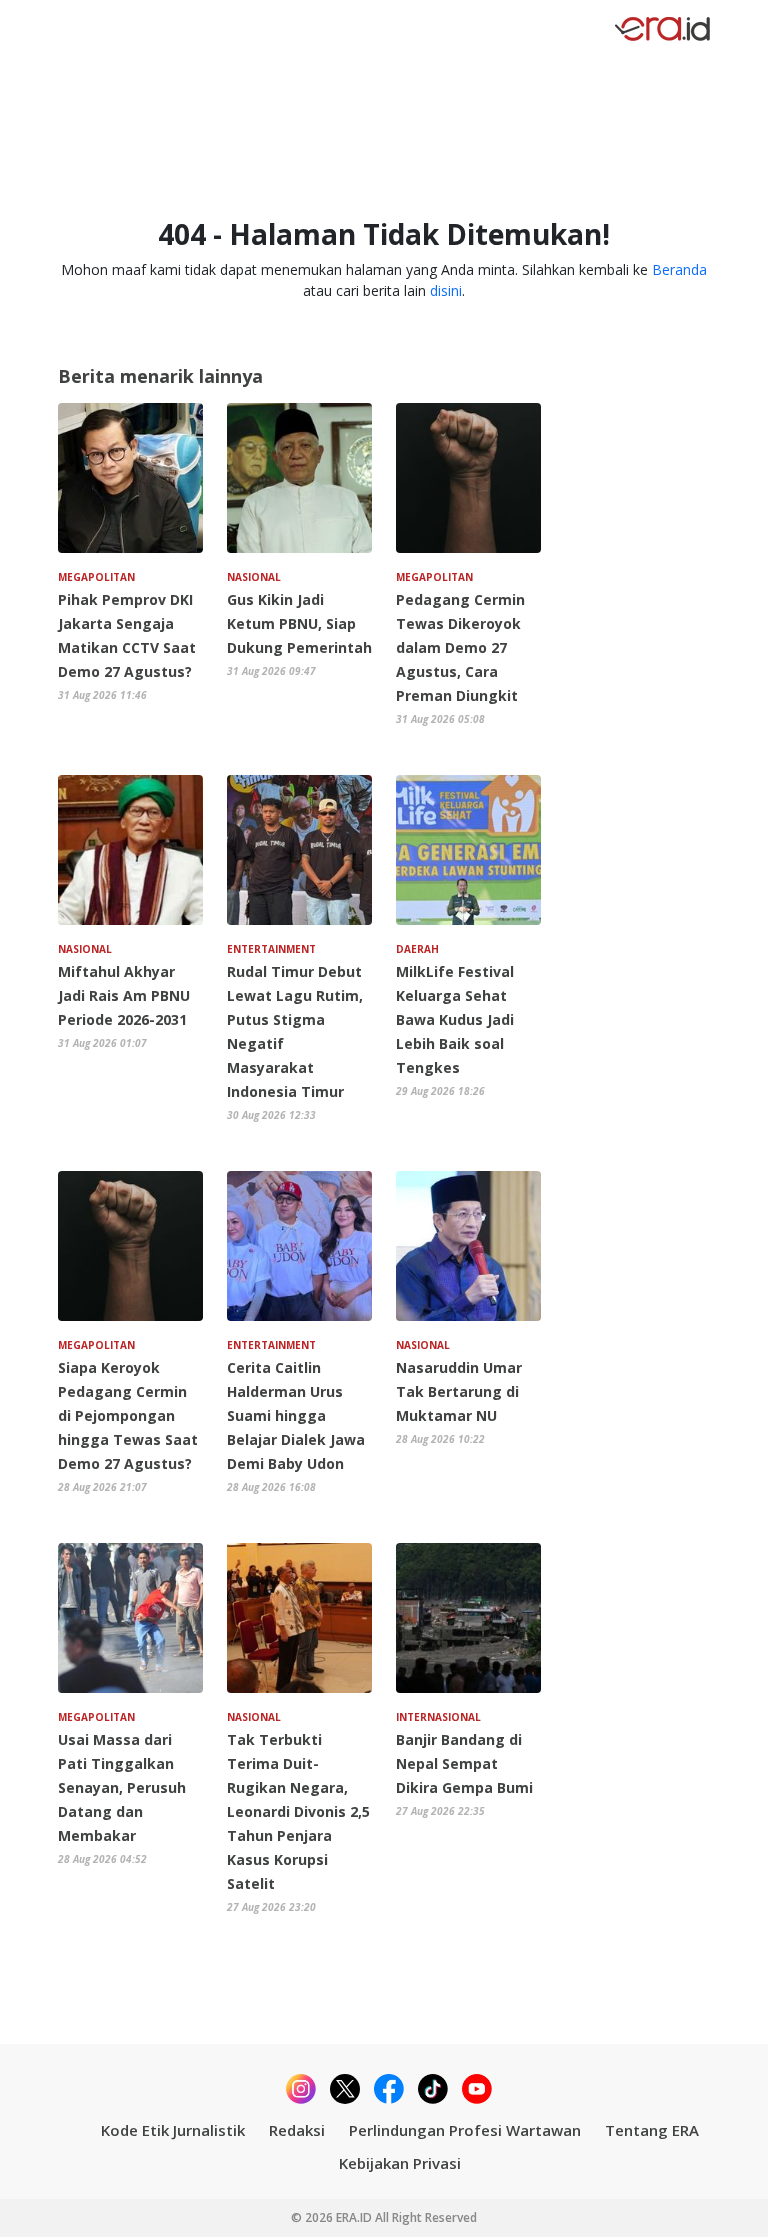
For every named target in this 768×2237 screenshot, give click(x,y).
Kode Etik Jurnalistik (173, 2130)
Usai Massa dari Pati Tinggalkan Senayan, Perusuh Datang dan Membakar (122, 1787)
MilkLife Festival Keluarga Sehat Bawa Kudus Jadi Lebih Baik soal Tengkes (455, 1019)
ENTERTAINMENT (271, 949)
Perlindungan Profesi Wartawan (465, 2130)
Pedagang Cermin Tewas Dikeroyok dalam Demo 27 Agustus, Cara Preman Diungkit (460, 647)
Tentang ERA (652, 2130)
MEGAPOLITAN (96, 577)
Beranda (679, 269)
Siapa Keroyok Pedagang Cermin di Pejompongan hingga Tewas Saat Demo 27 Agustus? (128, 1415)
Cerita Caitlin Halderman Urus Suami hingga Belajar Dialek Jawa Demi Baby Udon (296, 1415)
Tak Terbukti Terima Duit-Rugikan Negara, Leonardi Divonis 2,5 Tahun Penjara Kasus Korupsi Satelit (298, 1811)
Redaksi (297, 2130)
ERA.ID (355, 2217)
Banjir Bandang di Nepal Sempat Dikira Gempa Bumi (464, 1763)
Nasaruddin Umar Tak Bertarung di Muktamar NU (459, 1391)
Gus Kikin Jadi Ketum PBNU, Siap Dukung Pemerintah (299, 623)
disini (446, 290)
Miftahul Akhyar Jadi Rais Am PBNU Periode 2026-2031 (124, 995)
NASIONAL (254, 577)
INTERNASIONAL (438, 1717)
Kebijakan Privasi (400, 2163)
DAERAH (417, 949)
